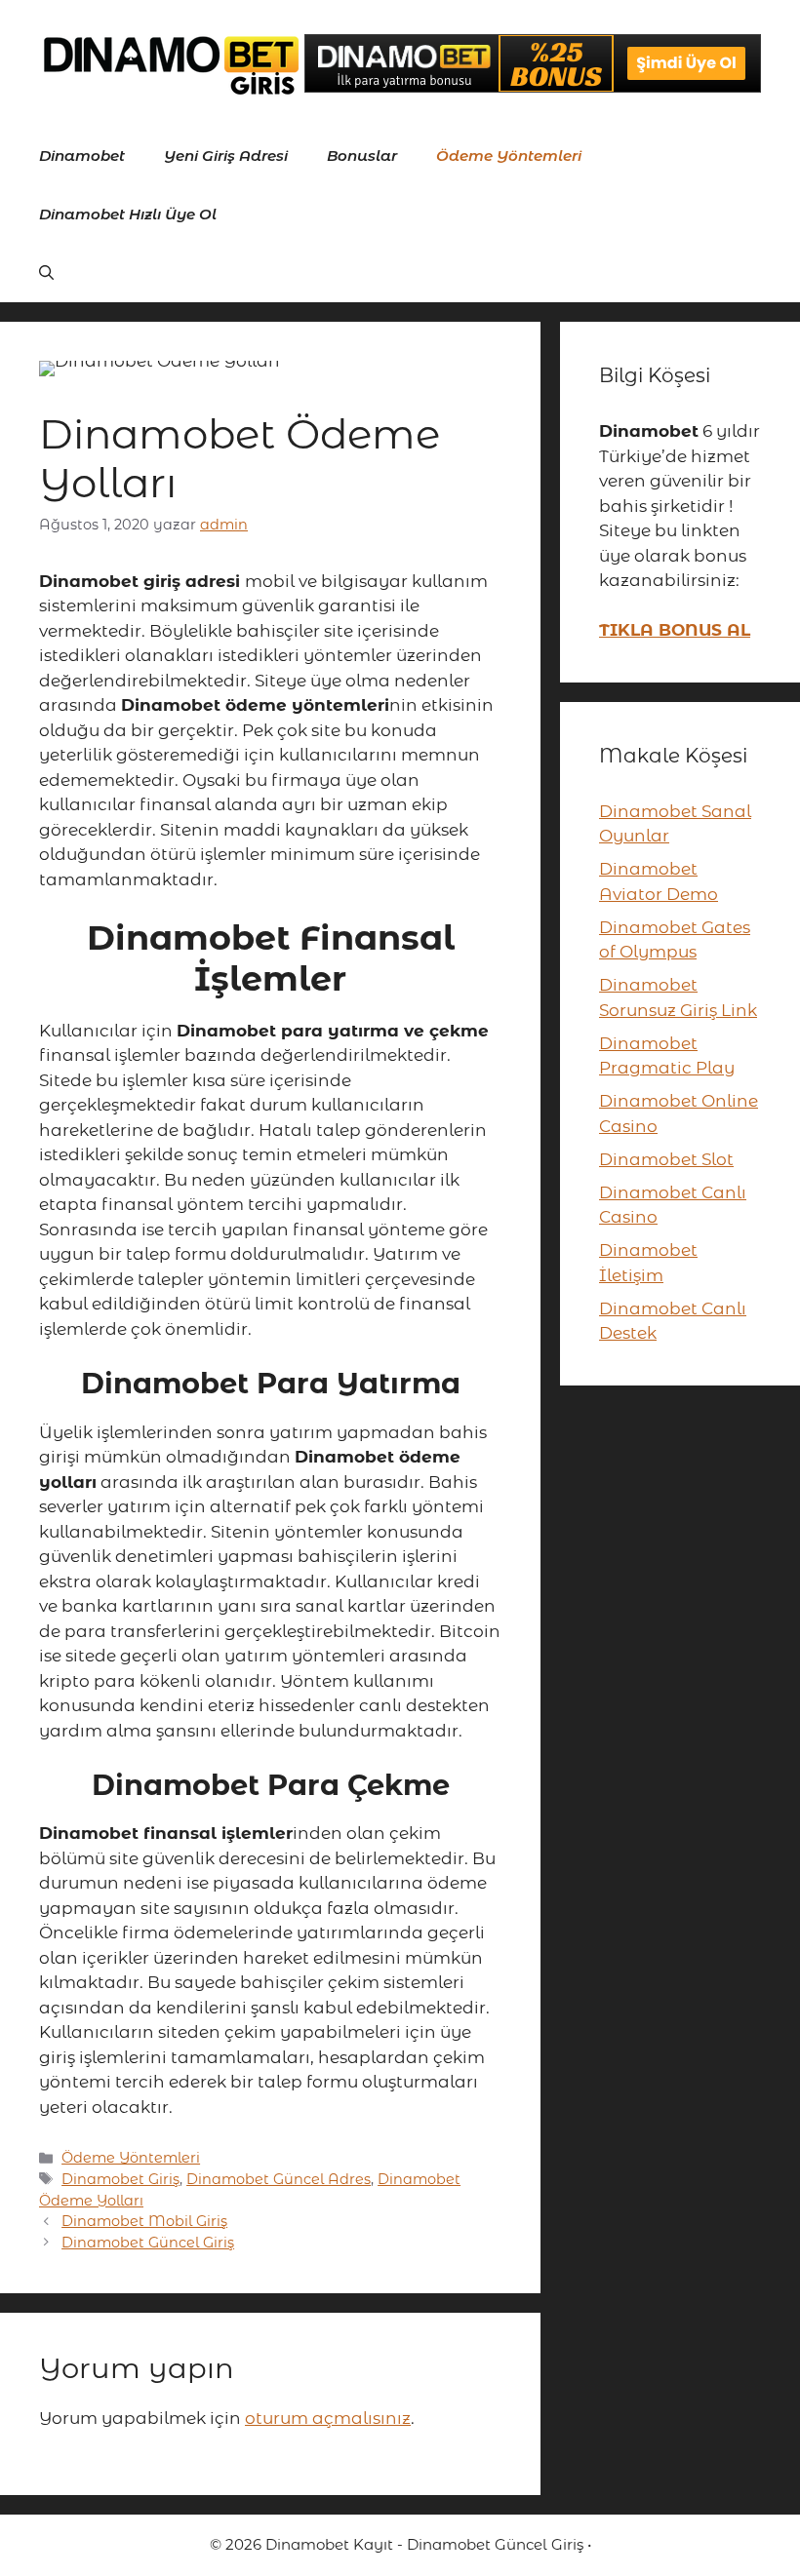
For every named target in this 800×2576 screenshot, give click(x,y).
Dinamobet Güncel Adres (279, 2179)
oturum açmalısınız (328, 2418)
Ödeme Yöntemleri (509, 156)
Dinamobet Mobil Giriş (144, 2221)
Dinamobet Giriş (120, 2179)
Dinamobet (82, 156)
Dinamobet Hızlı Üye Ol (128, 214)
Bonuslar (362, 156)
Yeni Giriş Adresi (226, 156)
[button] (46, 273)
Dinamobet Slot (666, 1159)
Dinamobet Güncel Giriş (148, 2243)
